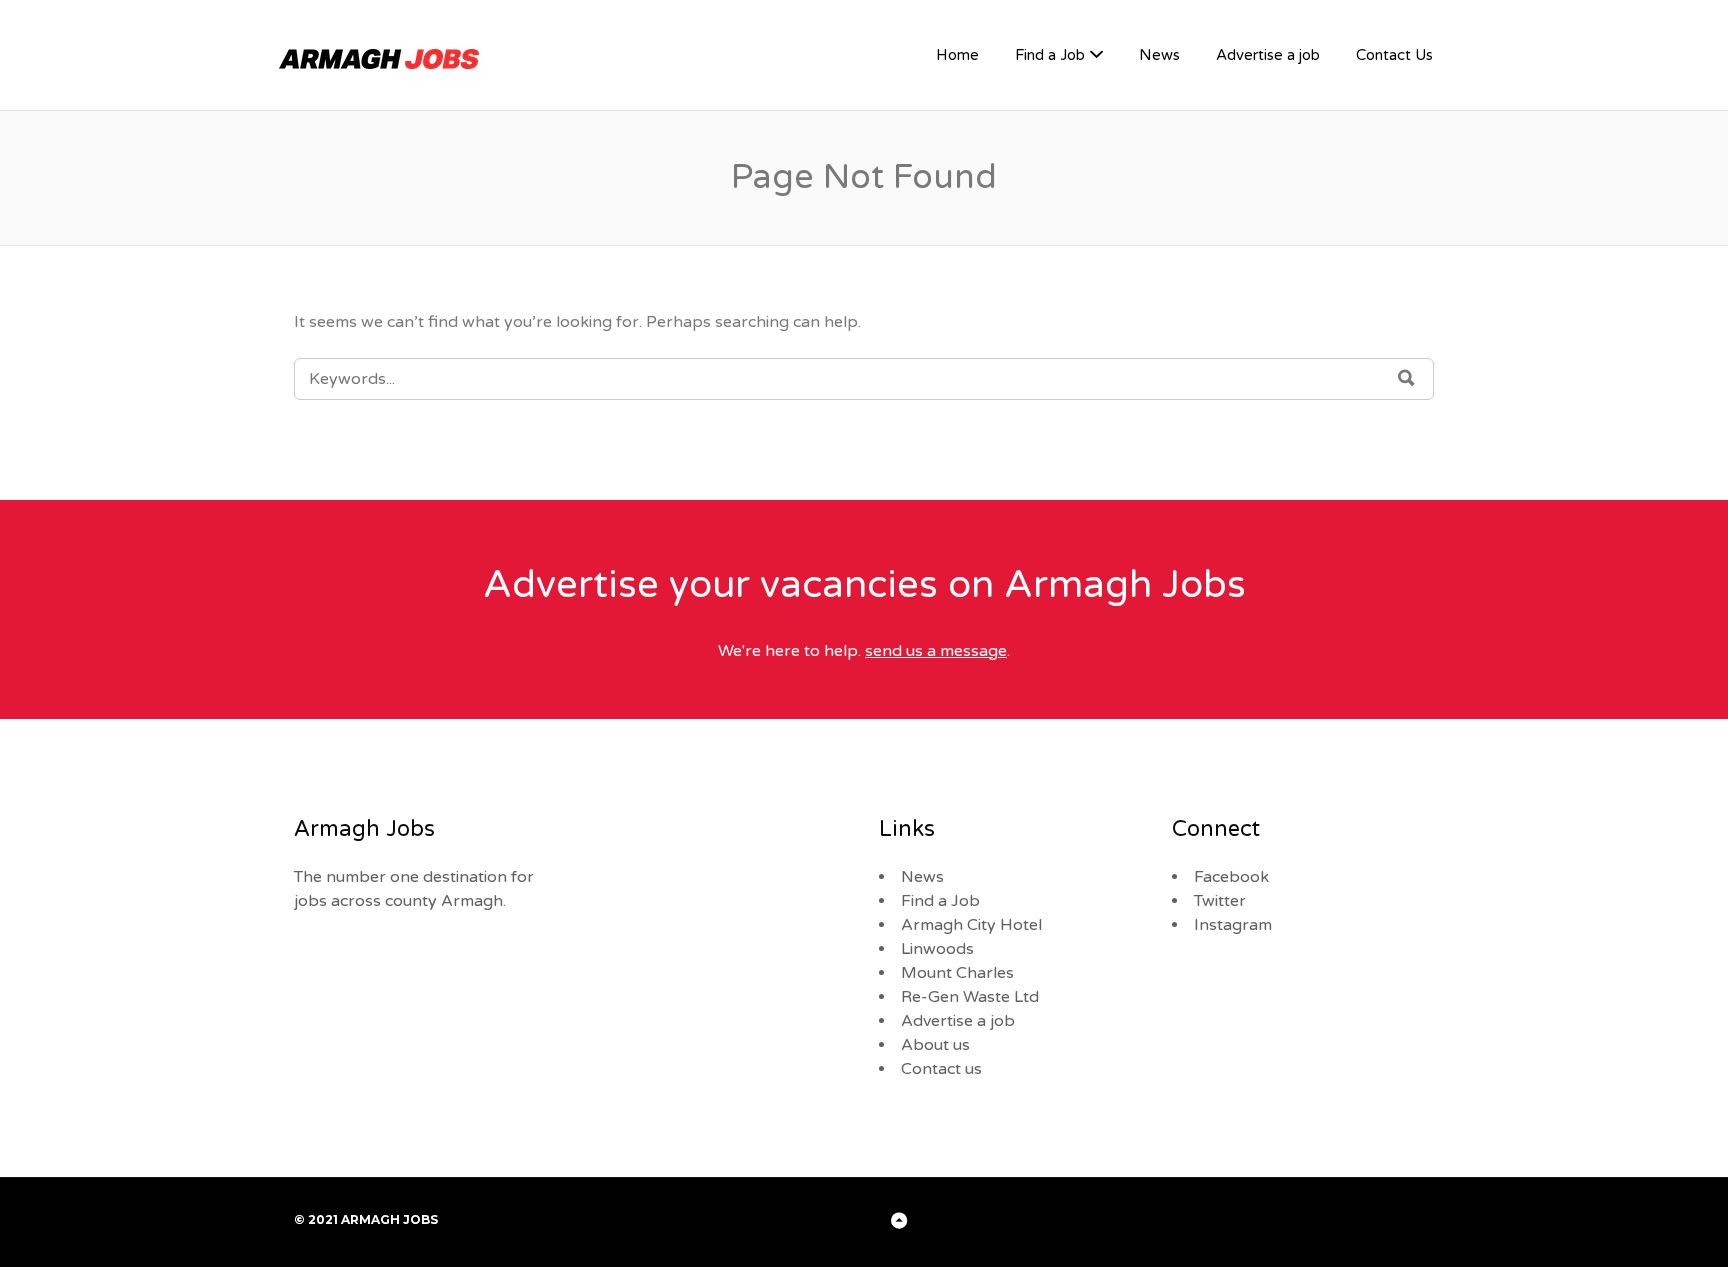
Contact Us (1394, 55)
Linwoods (937, 949)
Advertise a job (1268, 55)
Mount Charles (957, 973)
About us (935, 1045)
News (1159, 55)
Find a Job (1050, 55)
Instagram (1233, 925)
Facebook (1231, 877)
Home (957, 55)
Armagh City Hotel (971, 925)
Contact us (941, 1069)
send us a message (936, 651)
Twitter (1220, 901)
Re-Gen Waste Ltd (970, 997)
